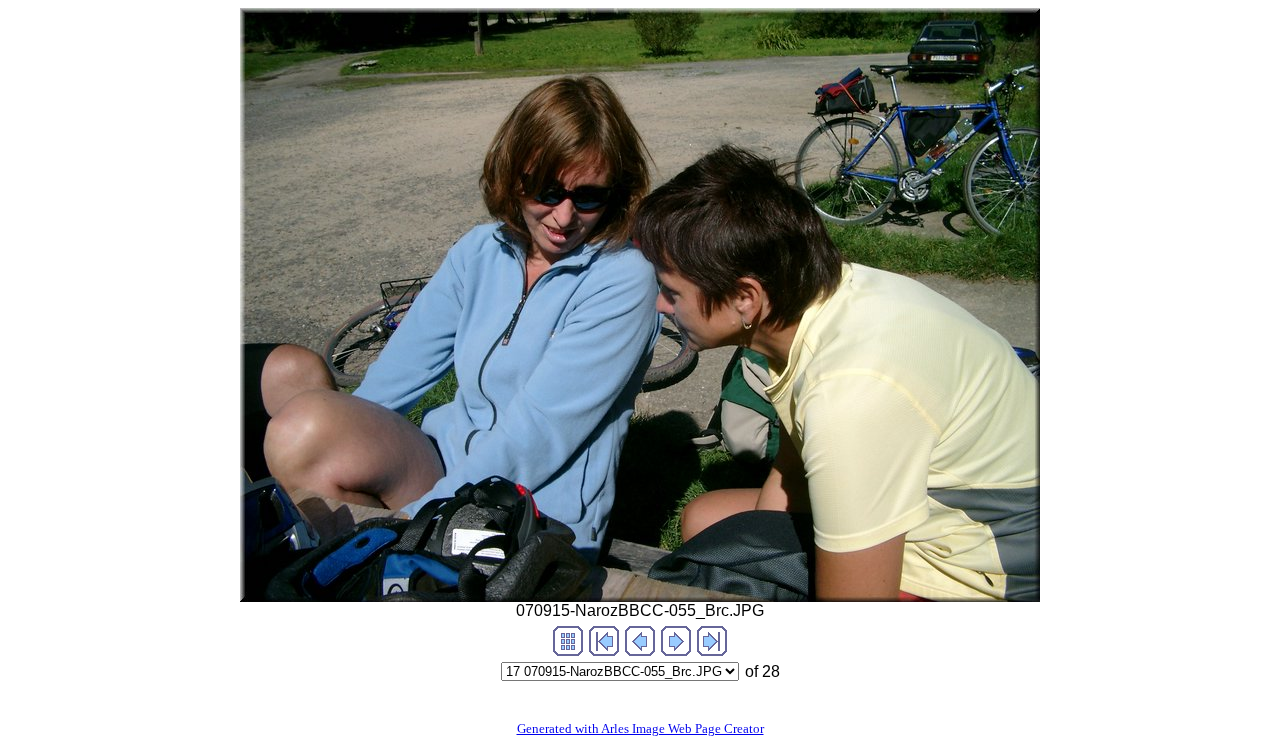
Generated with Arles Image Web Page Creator (640, 728)
